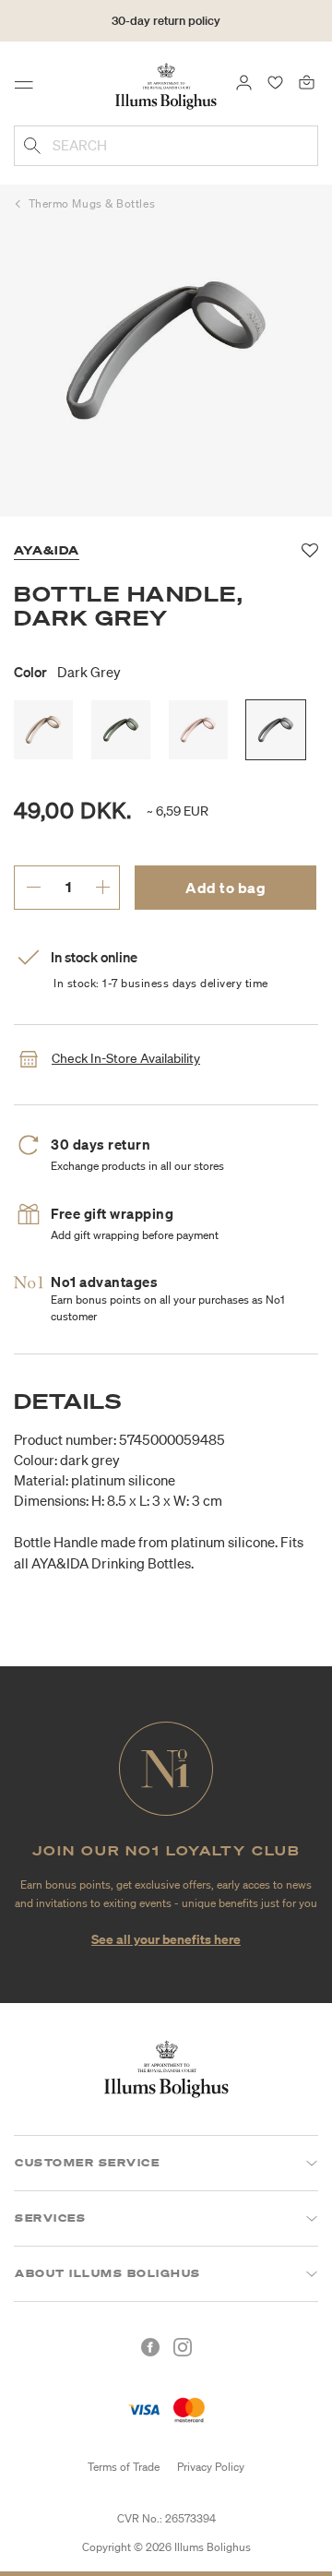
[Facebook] (150, 2347)
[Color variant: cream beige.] (43, 730)
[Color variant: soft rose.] (198, 730)
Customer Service (87, 2163)
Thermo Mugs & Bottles (92, 203)
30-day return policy (166, 21)
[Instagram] (183, 2347)
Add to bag (225, 888)
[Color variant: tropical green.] (121, 730)
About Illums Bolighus (108, 2273)
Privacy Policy (211, 2467)
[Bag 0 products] (307, 81)
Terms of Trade (124, 2467)
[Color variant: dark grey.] (276, 730)
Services (50, 2218)
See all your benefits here (166, 1939)
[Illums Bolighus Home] (166, 85)
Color (67, 672)
